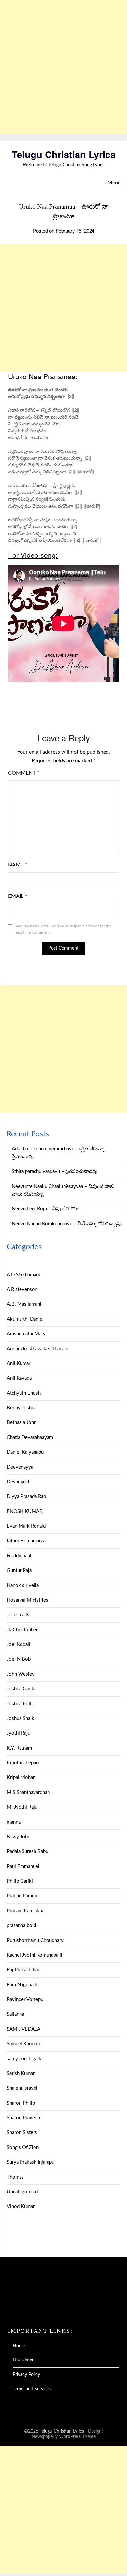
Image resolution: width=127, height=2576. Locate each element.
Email (18, 896)
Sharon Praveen (23, 2118)
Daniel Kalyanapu (25, 1452)
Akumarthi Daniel (25, 1319)
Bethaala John (22, 1422)
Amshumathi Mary (26, 1334)
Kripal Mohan (21, 1777)
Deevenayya (20, 1467)
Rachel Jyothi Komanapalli (35, 1955)
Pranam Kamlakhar (26, 1911)
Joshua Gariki (21, 1689)
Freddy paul (19, 1556)
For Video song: (33, 555)
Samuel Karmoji (23, 2044)
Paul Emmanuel (23, 1866)
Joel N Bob (19, 1659)
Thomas (15, 2177)
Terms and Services (32, 2389)
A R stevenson (22, 1289)
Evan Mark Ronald (26, 1526)
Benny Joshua (22, 1408)
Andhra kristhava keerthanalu (38, 1349)
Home (19, 2346)
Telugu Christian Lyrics (64, 154)
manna (14, 1822)
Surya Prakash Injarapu (31, 2162)
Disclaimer (23, 2360)
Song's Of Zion (23, 2147)
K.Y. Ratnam (19, 1748)
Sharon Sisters (22, 2132)
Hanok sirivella (23, 1585)
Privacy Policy (26, 2375)
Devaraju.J (18, 1482)
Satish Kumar (21, 2073)
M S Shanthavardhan (28, 1792)
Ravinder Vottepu (25, 1999)
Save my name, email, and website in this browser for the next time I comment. (63, 929)
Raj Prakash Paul (24, 1970)
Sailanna (15, 2014)
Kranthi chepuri (23, 1763)
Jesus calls (18, 1615)
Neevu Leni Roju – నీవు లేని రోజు (46, 1209)
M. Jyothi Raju (22, 1807)
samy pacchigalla (25, 2059)
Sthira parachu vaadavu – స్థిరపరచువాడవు (55, 1171)
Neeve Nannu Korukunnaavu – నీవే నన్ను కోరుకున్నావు (67, 1224)
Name (18, 865)
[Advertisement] (63, 67)
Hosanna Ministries (28, 1600)
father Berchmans (25, 1541)
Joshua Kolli (20, 1704)
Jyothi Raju (19, 1733)
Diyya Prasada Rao (27, 1496)
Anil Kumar (19, 1363)
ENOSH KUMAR (25, 1511)
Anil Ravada (19, 1378)
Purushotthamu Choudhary (35, 1940)
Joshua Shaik (21, 1718)
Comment (24, 773)
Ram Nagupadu (23, 1985)
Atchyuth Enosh (24, 1393)
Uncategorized (22, 2192)
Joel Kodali (19, 1644)
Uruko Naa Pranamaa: (43, 376)
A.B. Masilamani (24, 1304)
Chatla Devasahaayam (30, 1437)
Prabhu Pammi (22, 1896)
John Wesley (21, 1674)
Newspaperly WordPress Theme (64, 2437)
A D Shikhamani (23, 1275)
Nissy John (19, 1837)
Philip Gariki (20, 1881)
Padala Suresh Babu (28, 1851)
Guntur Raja (19, 1570)
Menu (114, 183)
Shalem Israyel (22, 2088)
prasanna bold (21, 1925)
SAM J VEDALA (24, 2029)
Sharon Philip (21, 2103)
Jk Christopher (22, 1630)
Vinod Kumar (21, 2206)
